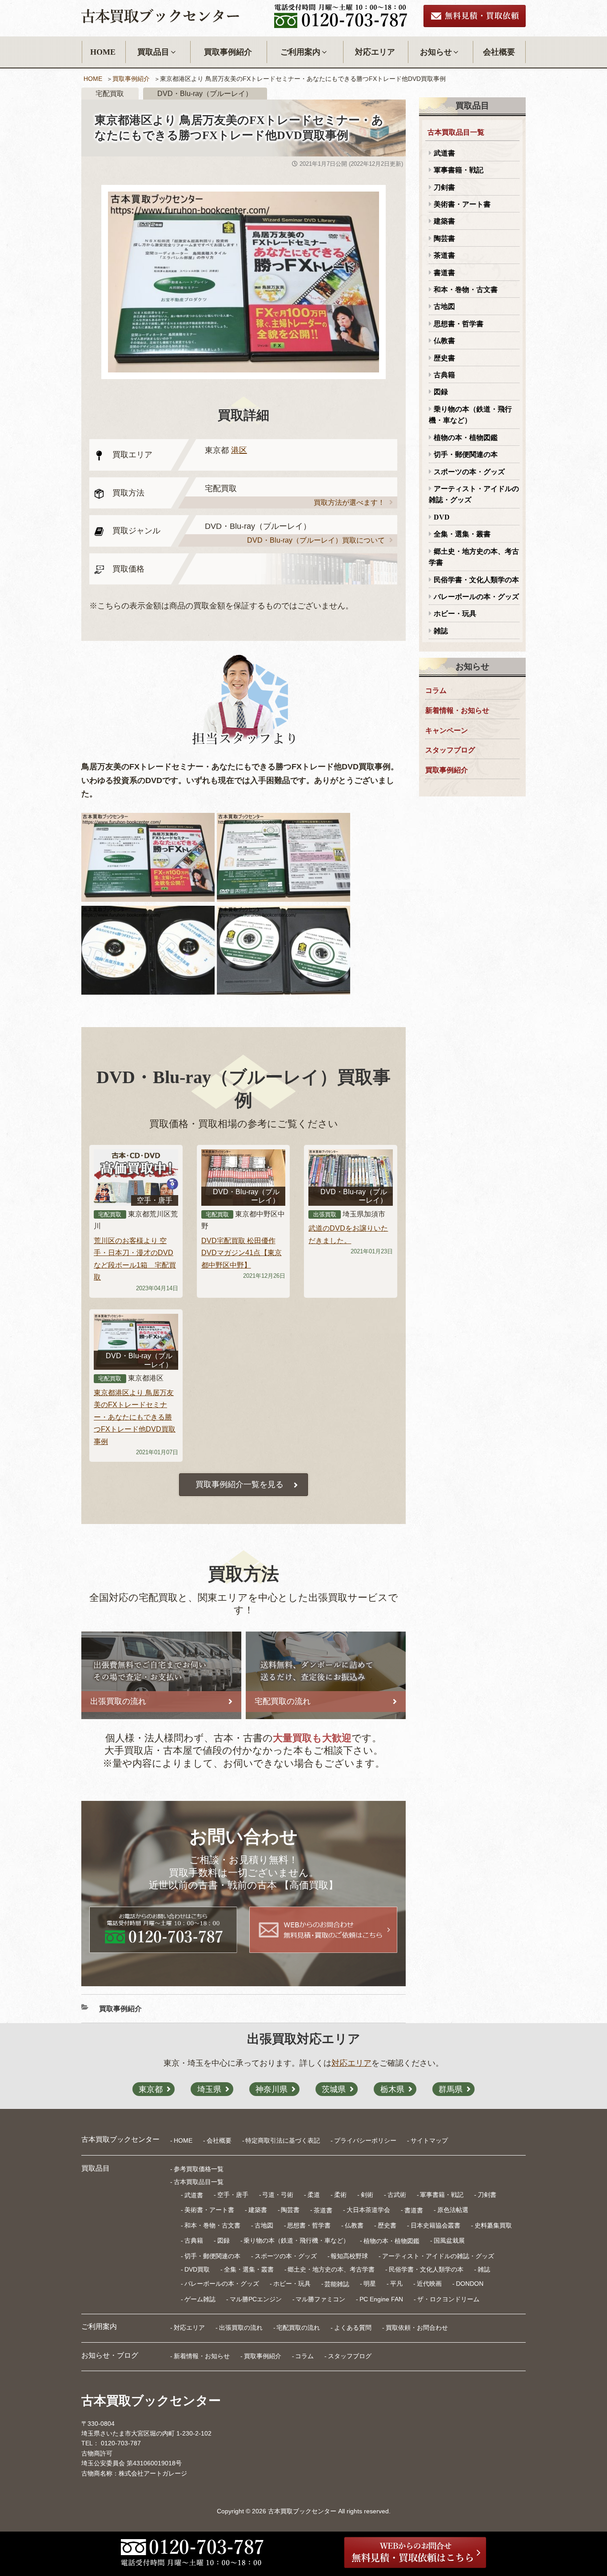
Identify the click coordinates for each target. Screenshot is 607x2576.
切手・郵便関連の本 (466, 454)
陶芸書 (444, 238)
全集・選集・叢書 (462, 534)
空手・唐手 (233, 2195)
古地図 (444, 306)
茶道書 (444, 255)
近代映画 (429, 2284)
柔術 (340, 2195)
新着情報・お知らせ (457, 710)
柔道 (314, 2195)
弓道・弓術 (278, 2195)
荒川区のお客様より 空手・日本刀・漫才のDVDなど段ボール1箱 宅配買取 (135, 1259)
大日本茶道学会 (368, 2210)
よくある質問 (353, 2328)
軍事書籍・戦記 (459, 170)
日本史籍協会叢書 (435, 2225)
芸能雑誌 (337, 2284)
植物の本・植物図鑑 (466, 438)
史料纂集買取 (493, 2225)
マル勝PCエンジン (256, 2299)
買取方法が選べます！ (349, 502)
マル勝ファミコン (320, 2299)
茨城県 (334, 2089)
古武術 (397, 2195)
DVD (442, 517)
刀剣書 (444, 187)
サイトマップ (429, 2140)
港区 (239, 450)
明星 (370, 2284)
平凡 (396, 2284)
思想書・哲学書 (459, 324)
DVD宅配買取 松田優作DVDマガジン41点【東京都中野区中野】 (242, 1253)
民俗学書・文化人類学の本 (476, 580)
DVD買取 (197, 2269)
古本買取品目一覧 (456, 132)
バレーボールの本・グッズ (476, 597)
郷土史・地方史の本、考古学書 (474, 557)
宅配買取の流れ (298, 2328)
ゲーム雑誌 (200, 2299)
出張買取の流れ (241, 2328)
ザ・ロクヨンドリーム (448, 2299)
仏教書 (444, 341)
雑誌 (441, 631)
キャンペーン (447, 730)
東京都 (151, 2089)
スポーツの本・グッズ (469, 472)
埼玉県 (209, 2089)
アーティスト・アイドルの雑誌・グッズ (474, 494)
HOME (103, 52)
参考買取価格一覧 (199, 2169)
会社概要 (499, 52)
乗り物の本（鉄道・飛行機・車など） (470, 415)
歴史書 (444, 358)
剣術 (367, 2195)
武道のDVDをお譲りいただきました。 (348, 1234)
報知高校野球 (349, 2256)
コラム (436, 690)
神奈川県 (272, 2089)
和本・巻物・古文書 (466, 290)
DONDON (470, 2284)
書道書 (444, 273)
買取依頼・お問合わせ (417, 2328)
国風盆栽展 (449, 2240)
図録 (441, 392)
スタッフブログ (450, 750)
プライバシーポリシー (365, 2140)
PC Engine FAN (381, 2299)
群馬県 (451, 2089)
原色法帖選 (453, 2210)
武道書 (444, 153)
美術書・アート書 (462, 204)
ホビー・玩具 (455, 614)
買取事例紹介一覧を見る (240, 1484)
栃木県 (392, 2089)
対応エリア (375, 52)
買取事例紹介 (228, 52)
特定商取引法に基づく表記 (283, 2140)
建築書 (444, 221)
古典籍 (444, 375)
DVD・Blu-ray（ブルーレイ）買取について (316, 540)
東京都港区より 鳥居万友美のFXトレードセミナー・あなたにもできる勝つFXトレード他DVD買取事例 (135, 1417)
